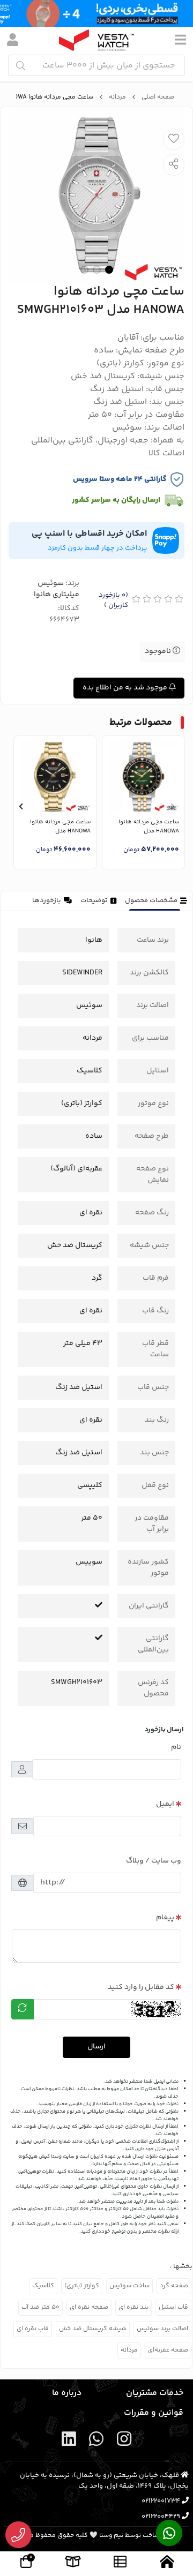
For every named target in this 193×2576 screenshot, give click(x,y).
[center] (21, 66)
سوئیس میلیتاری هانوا (57, 589)
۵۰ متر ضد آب (40, 2307)
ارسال (96, 2047)
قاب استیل (173, 2307)
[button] (172, 807)
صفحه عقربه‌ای (168, 2350)
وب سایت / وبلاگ (154, 1861)
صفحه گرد (174, 2286)
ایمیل (165, 1804)
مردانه (117, 97)
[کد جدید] (23, 2009)
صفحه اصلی (158, 97)
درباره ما (67, 2393)
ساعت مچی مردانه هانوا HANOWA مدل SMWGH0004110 (60, 827)
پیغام (165, 1918)
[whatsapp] (96, 2441)
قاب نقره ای (33, 2329)
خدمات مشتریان (155, 2393)
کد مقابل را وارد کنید (141, 1987)
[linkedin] (69, 2441)
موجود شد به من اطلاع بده (126, 688)
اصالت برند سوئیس (162, 2329)
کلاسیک (43, 2286)
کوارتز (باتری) (82, 2286)
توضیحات (94, 900)
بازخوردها (47, 900)
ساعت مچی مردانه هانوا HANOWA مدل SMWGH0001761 (149, 827)
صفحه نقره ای (89, 2307)
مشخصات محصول (151, 900)
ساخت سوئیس (129, 2286)
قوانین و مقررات (154, 2413)
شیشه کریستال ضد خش (93, 2329)
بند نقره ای (133, 2307)
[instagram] (124, 2441)
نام (176, 1747)
